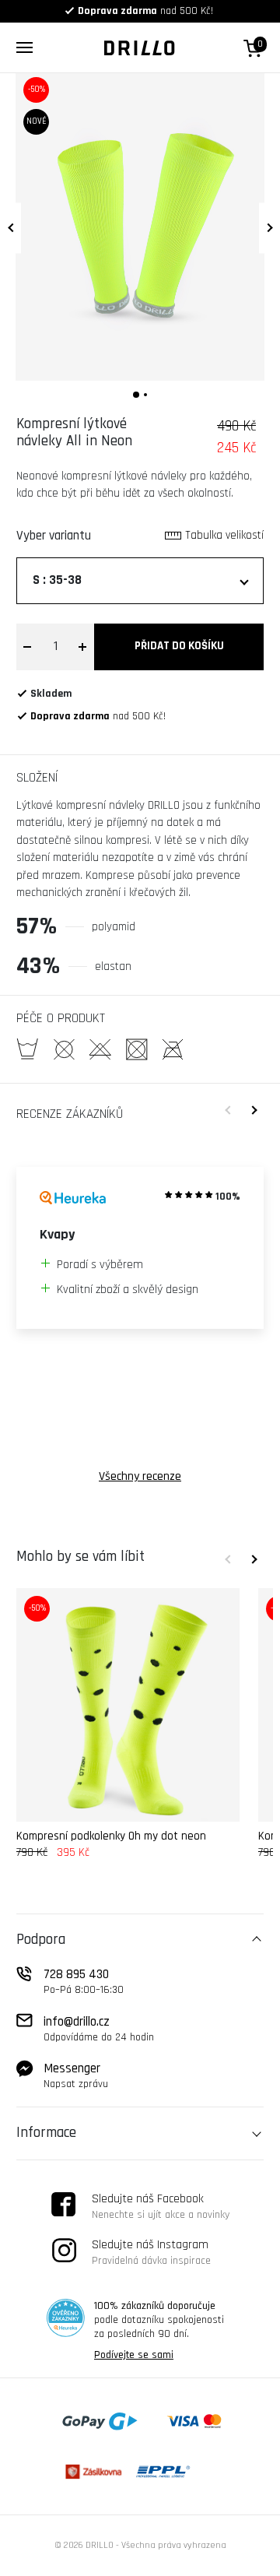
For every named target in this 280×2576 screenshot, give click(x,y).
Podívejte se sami (134, 2355)
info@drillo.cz (99, 2029)
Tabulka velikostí (224, 535)
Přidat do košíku (179, 646)
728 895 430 (84, 1981)
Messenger (76, 2075)
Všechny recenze (140, 1476)
